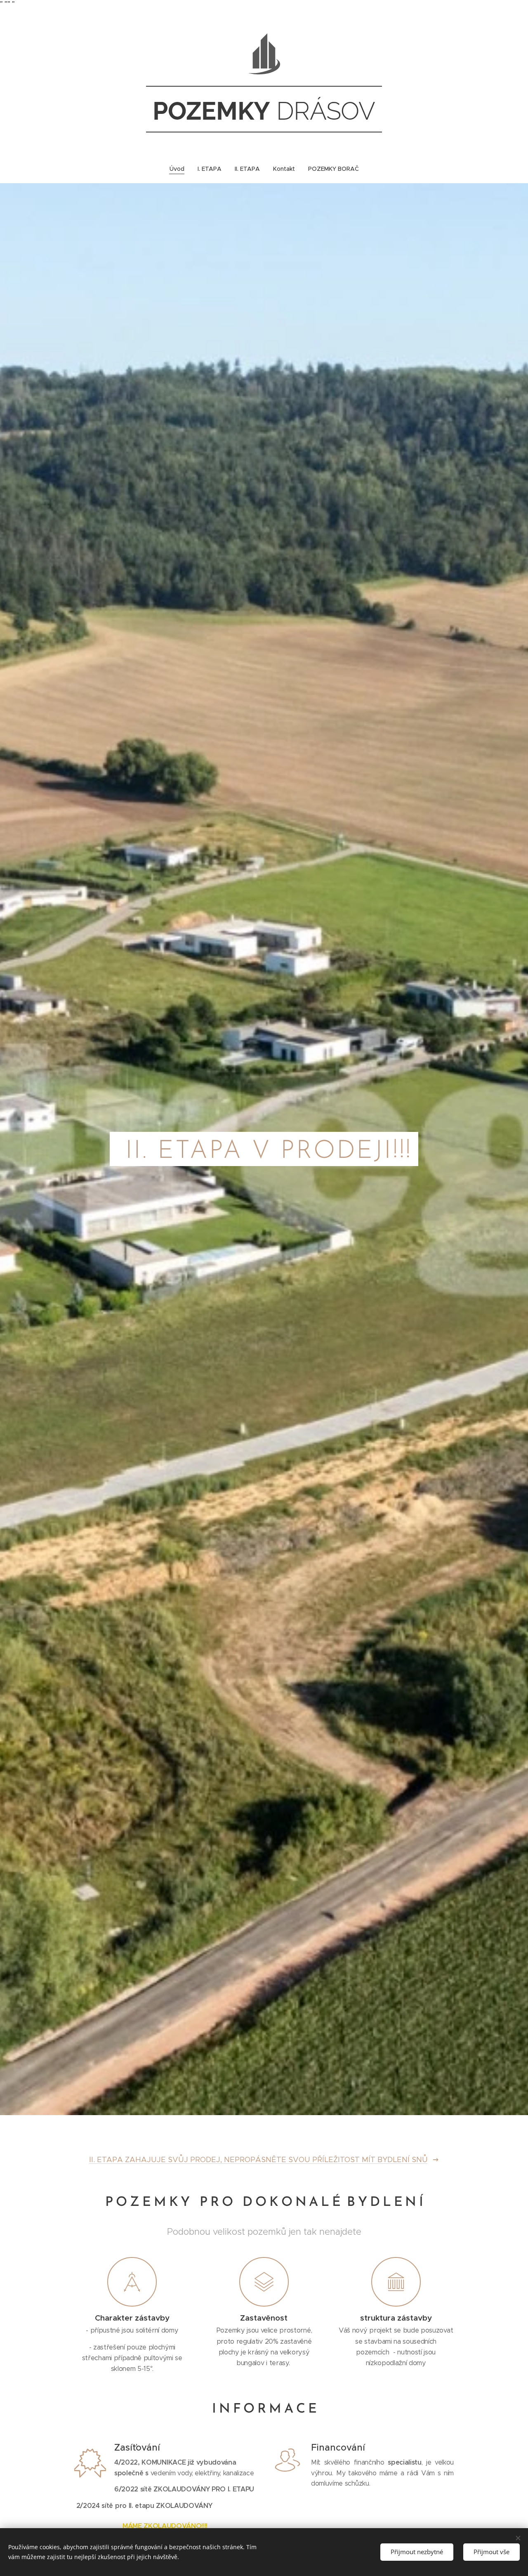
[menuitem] (180, 169)
